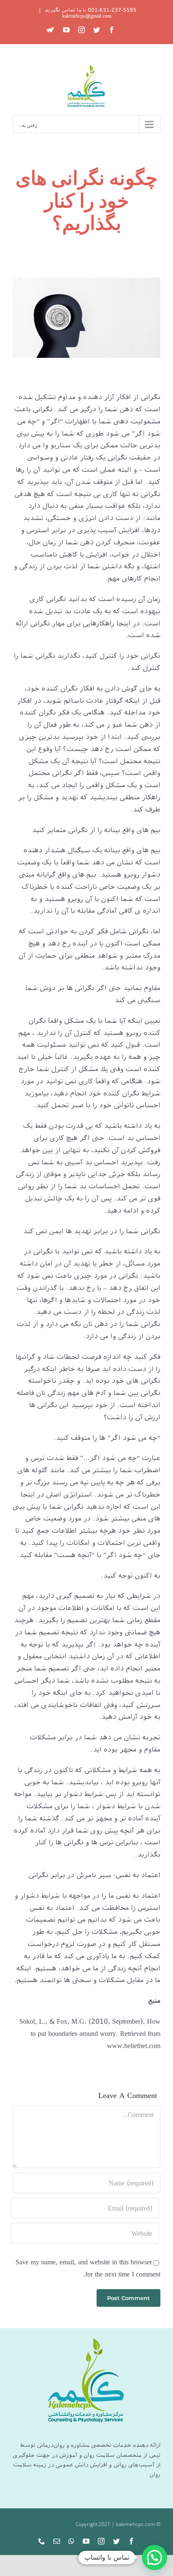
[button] (155, 2558)
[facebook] (131, 2541)
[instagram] (101, 2541)
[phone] (42, 2541)
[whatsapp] (71, 2541)
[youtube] (86, 2541)
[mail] (57, 2541)
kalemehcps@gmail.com (87, 16)
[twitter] (116, 2541)
